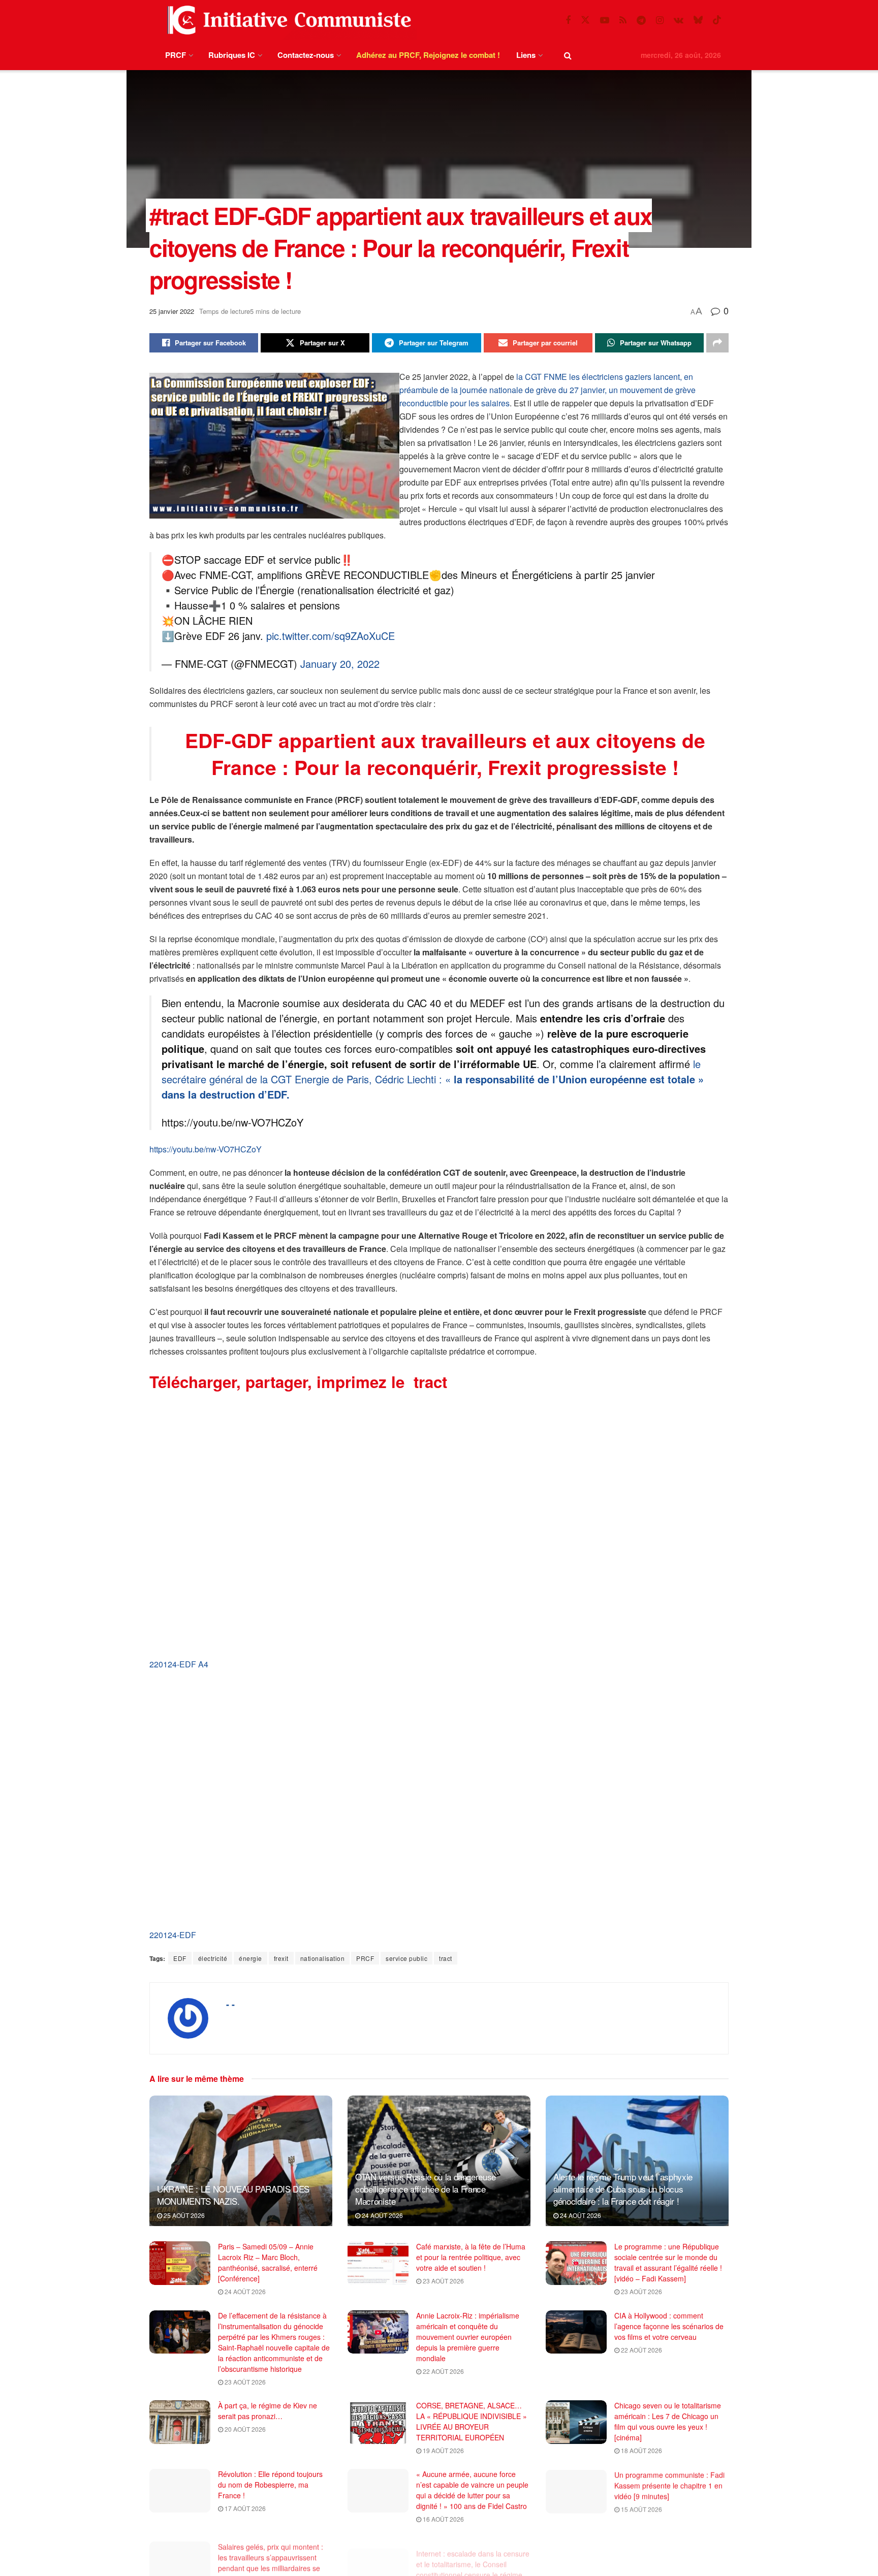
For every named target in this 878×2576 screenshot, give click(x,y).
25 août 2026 (183, 2215)
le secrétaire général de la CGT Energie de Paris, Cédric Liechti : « (433, 1079)
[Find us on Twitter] (585, 20)
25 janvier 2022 (172, 311)
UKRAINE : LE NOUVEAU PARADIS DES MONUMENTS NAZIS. (233, 2195)
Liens (526, 55)
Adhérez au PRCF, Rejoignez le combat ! (428, 55)
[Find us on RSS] (623, 20)
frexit (281, 1958)
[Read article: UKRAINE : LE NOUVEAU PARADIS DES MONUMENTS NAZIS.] (241, 2161)
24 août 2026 (382, 2215)
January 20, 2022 (340, 664)
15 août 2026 (641, 2508)
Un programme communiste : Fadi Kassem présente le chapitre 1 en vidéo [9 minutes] (669, 2485)
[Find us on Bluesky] (698, 20)
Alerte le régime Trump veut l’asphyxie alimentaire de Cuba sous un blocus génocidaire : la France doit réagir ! (623, 2189)
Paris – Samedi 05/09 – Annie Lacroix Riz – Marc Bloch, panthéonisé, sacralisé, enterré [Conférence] (268, 2262)
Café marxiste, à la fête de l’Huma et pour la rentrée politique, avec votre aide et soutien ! (471, 2257)
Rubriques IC (232, 55)
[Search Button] (568, 55)
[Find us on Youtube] (605, 20)
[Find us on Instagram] (660, 20)
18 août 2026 (641, 2450)
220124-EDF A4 (179, 1664)
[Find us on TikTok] (717, 20)
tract (446, 1958)
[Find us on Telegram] (641, 20)
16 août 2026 (443, 2519)
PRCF (176, 55)
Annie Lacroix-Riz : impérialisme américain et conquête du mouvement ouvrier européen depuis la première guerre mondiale (468, 2337)
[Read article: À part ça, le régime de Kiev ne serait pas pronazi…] (180, 2422)
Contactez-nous (306, 55)
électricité (213, 1958)
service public (406, 1958)
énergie (250, 1958)
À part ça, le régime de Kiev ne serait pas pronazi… (268, 2411)
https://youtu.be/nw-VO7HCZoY (206, 1149)
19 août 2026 (443, 2450)
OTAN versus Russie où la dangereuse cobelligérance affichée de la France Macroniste (426, 2189)
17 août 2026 (244, 2508)
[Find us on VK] (679, 20)
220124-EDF (173, 1935)
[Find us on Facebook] (568, 20)
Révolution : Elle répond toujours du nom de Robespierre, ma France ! (270, 2485)
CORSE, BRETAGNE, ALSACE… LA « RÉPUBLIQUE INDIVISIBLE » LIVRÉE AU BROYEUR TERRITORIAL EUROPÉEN (472, 2421)
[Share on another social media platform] (717, 343)
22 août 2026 (443, 2371)
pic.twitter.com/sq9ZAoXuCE (331, 636)
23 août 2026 (443, 2281)
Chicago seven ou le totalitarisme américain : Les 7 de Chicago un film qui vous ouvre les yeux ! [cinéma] (668, 2421)
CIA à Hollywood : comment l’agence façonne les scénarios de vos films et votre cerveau (669, 2326)
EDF (180, 1958)
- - (230, 2004)
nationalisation (323, 1958)
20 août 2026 (244, 2429)
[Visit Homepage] (287, 20)
